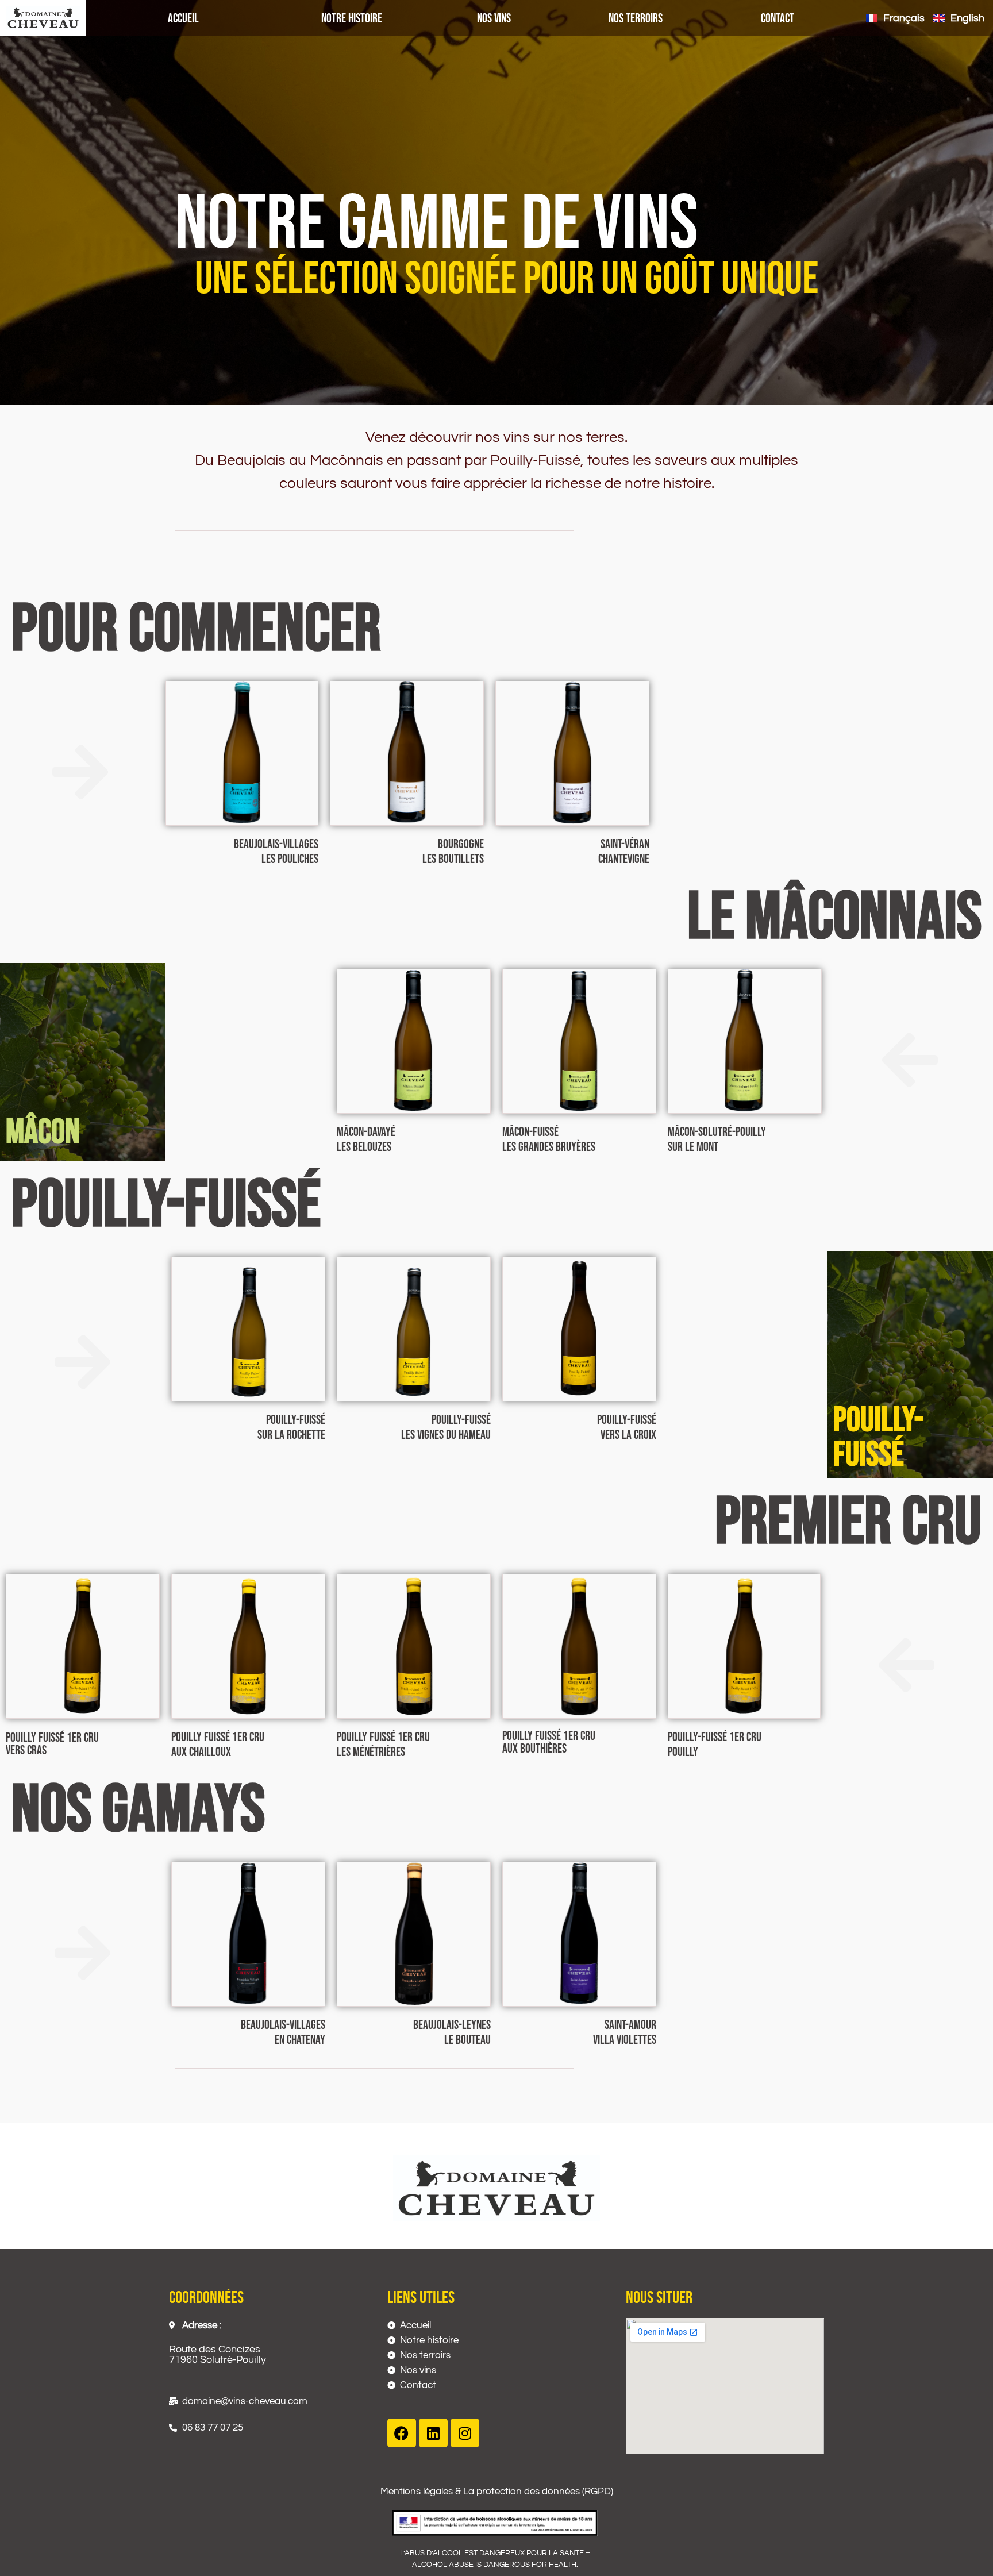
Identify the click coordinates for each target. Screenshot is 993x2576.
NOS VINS (494, 19)
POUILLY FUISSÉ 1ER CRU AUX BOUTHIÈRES (549, 1743)
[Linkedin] (433, 2433)
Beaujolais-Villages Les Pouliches (276, 852)
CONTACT (778, 19)
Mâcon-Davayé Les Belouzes (366, 1140)
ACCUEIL (183, 19)
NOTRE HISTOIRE (352, 19)
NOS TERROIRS (636, 19)
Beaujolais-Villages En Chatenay (283, 2033)
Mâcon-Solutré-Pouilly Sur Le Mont (717, 1140)
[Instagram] (465, 2433)
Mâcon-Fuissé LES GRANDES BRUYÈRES (549, 1140)
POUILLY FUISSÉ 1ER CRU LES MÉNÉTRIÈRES (383, 1745)
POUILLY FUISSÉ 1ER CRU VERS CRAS (52, 1744)
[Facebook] (402, 2433)
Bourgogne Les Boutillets (453, 852)
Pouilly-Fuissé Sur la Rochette (291, 1428)
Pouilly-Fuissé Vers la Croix (627, 1428)
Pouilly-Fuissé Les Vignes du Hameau (446, 1428)
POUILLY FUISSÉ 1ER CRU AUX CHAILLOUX (218, 1745)
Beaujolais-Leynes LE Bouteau (452, 2033)
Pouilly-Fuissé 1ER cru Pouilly (715, 1745)
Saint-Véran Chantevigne (624, 852)
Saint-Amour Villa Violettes (625, 2033)
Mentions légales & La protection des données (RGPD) (497, 2492)
